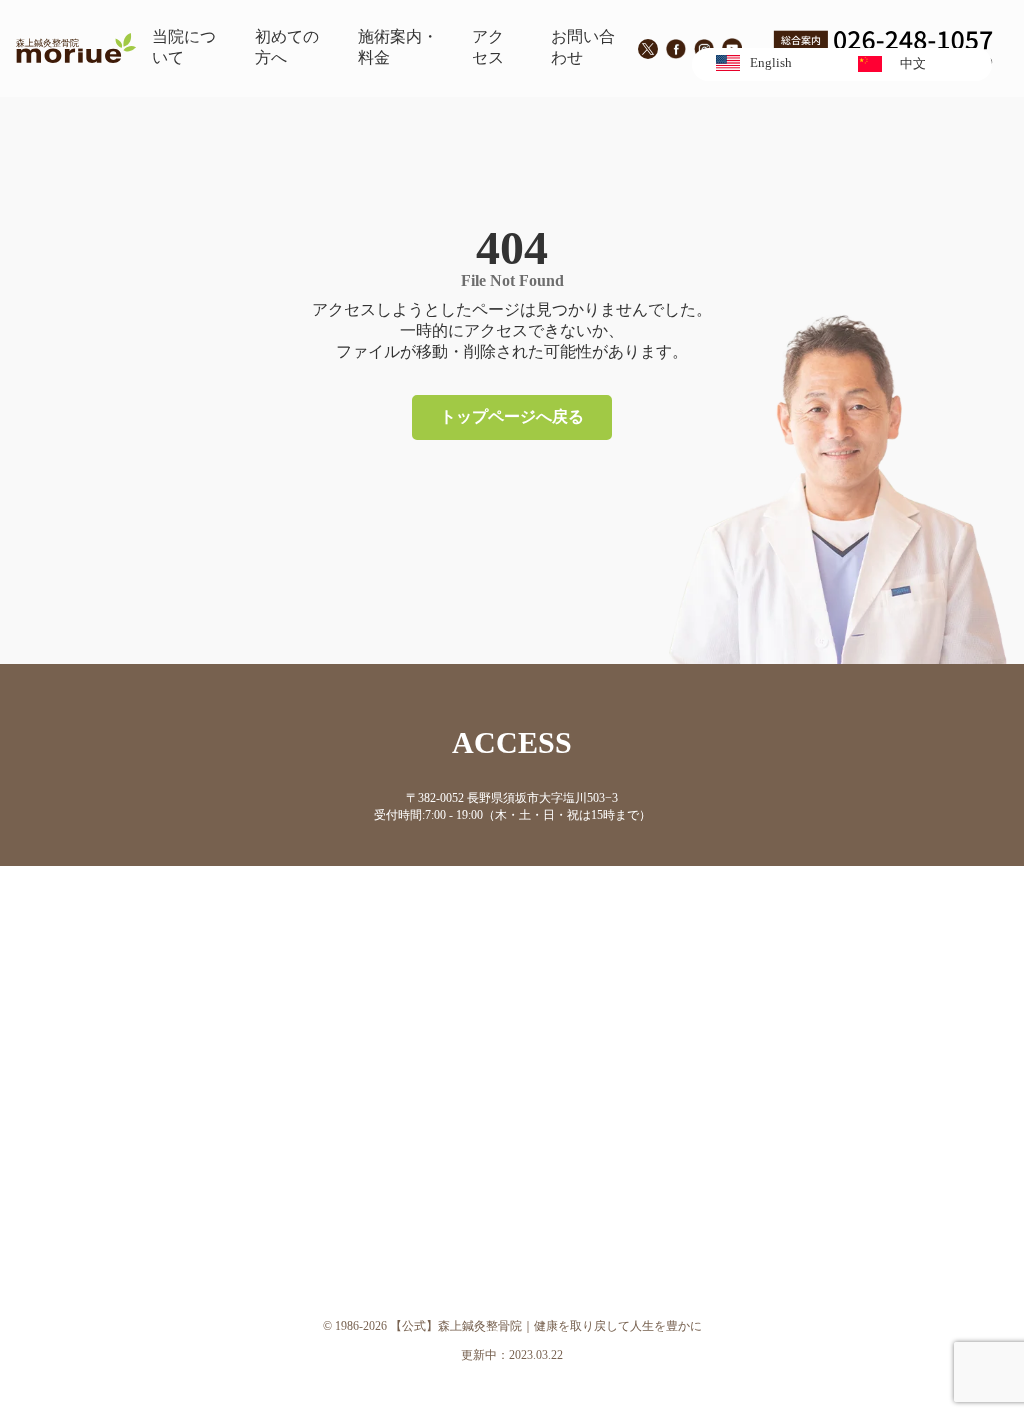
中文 (913, 64)
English (771, 63)
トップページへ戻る (512, 416)
